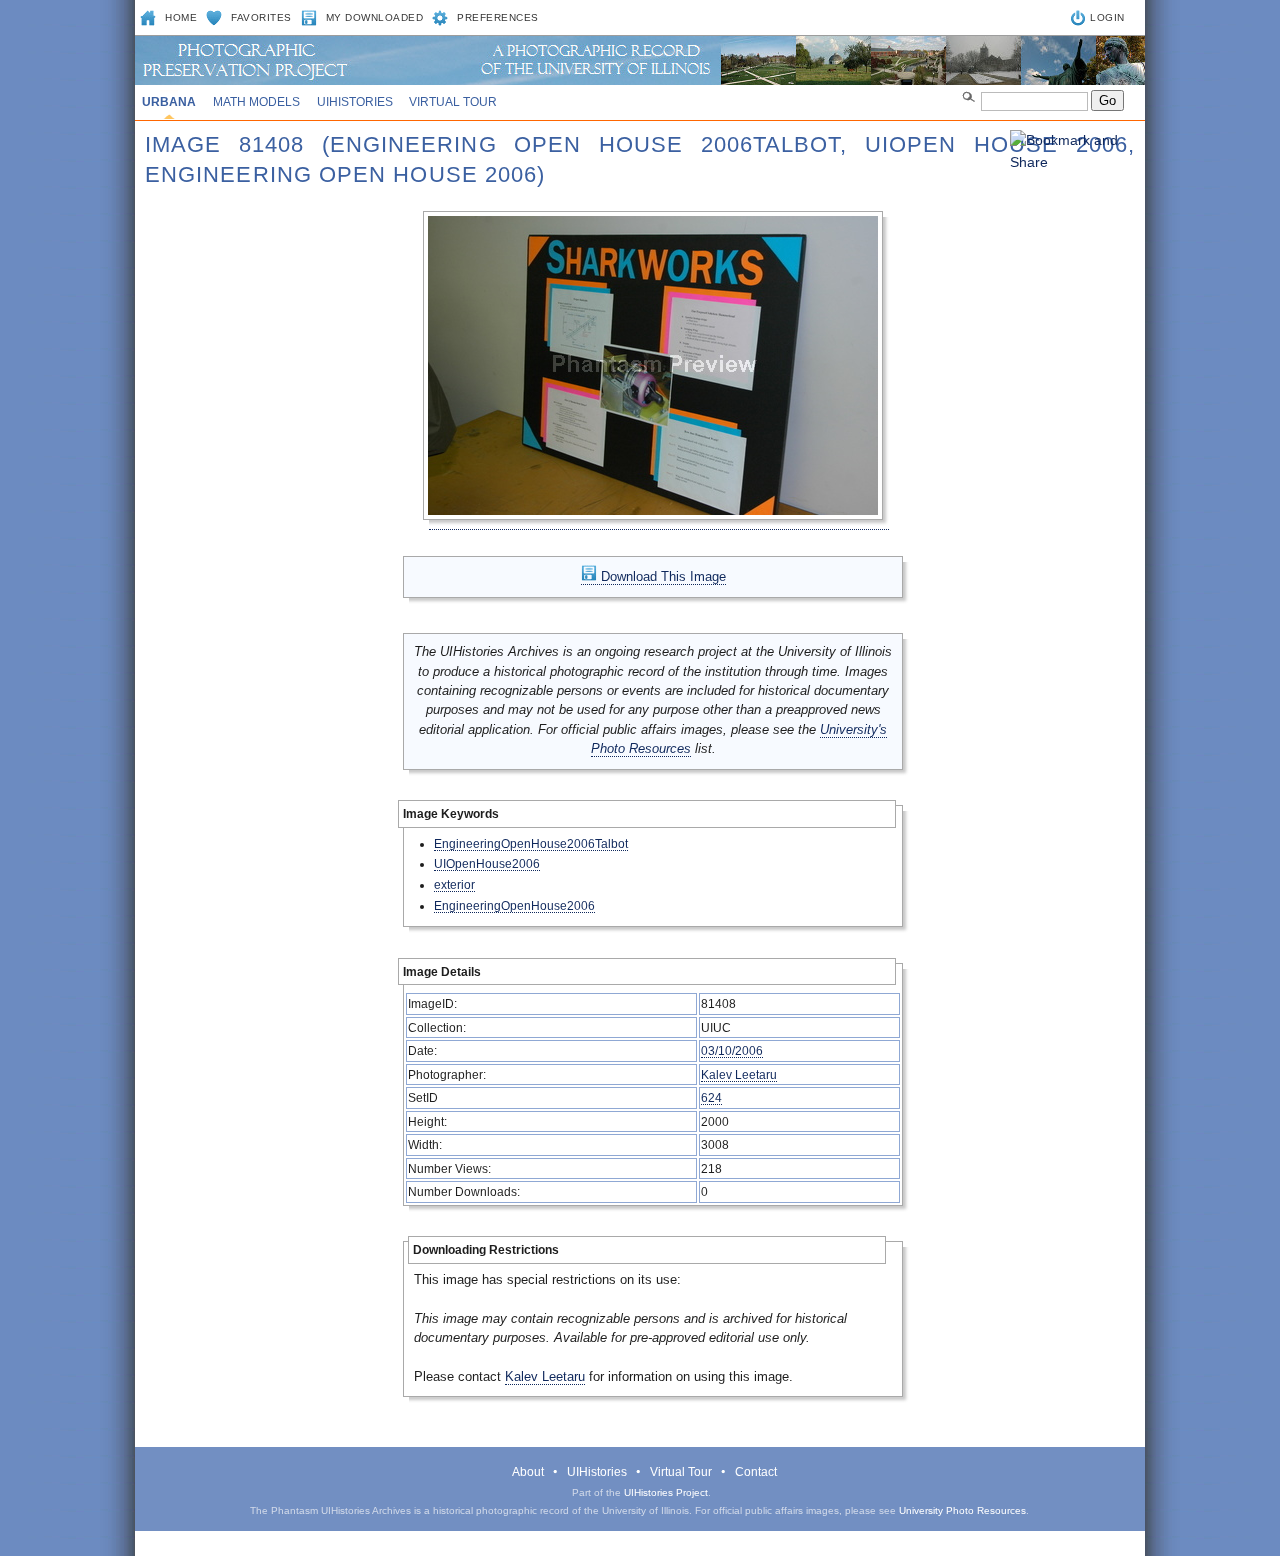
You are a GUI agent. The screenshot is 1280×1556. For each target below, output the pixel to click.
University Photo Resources (962, 1510)
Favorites (261, 17)
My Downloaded (375, 17)
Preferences (498, 17)
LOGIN (1107, 17)
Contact (756, 1472)
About (528, 1472)
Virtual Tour (453, 102)
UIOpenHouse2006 (487, 863)
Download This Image (661, 576)
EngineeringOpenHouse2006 (514, 905)
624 (711, 1097)
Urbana (169, 102)
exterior (454, 884)
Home (181, 17)
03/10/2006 (732, 1050)
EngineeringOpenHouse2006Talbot (531, 843)
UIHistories (355, 102)
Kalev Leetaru (739, 1074)
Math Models (256, 102)
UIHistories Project (666, 1492)
